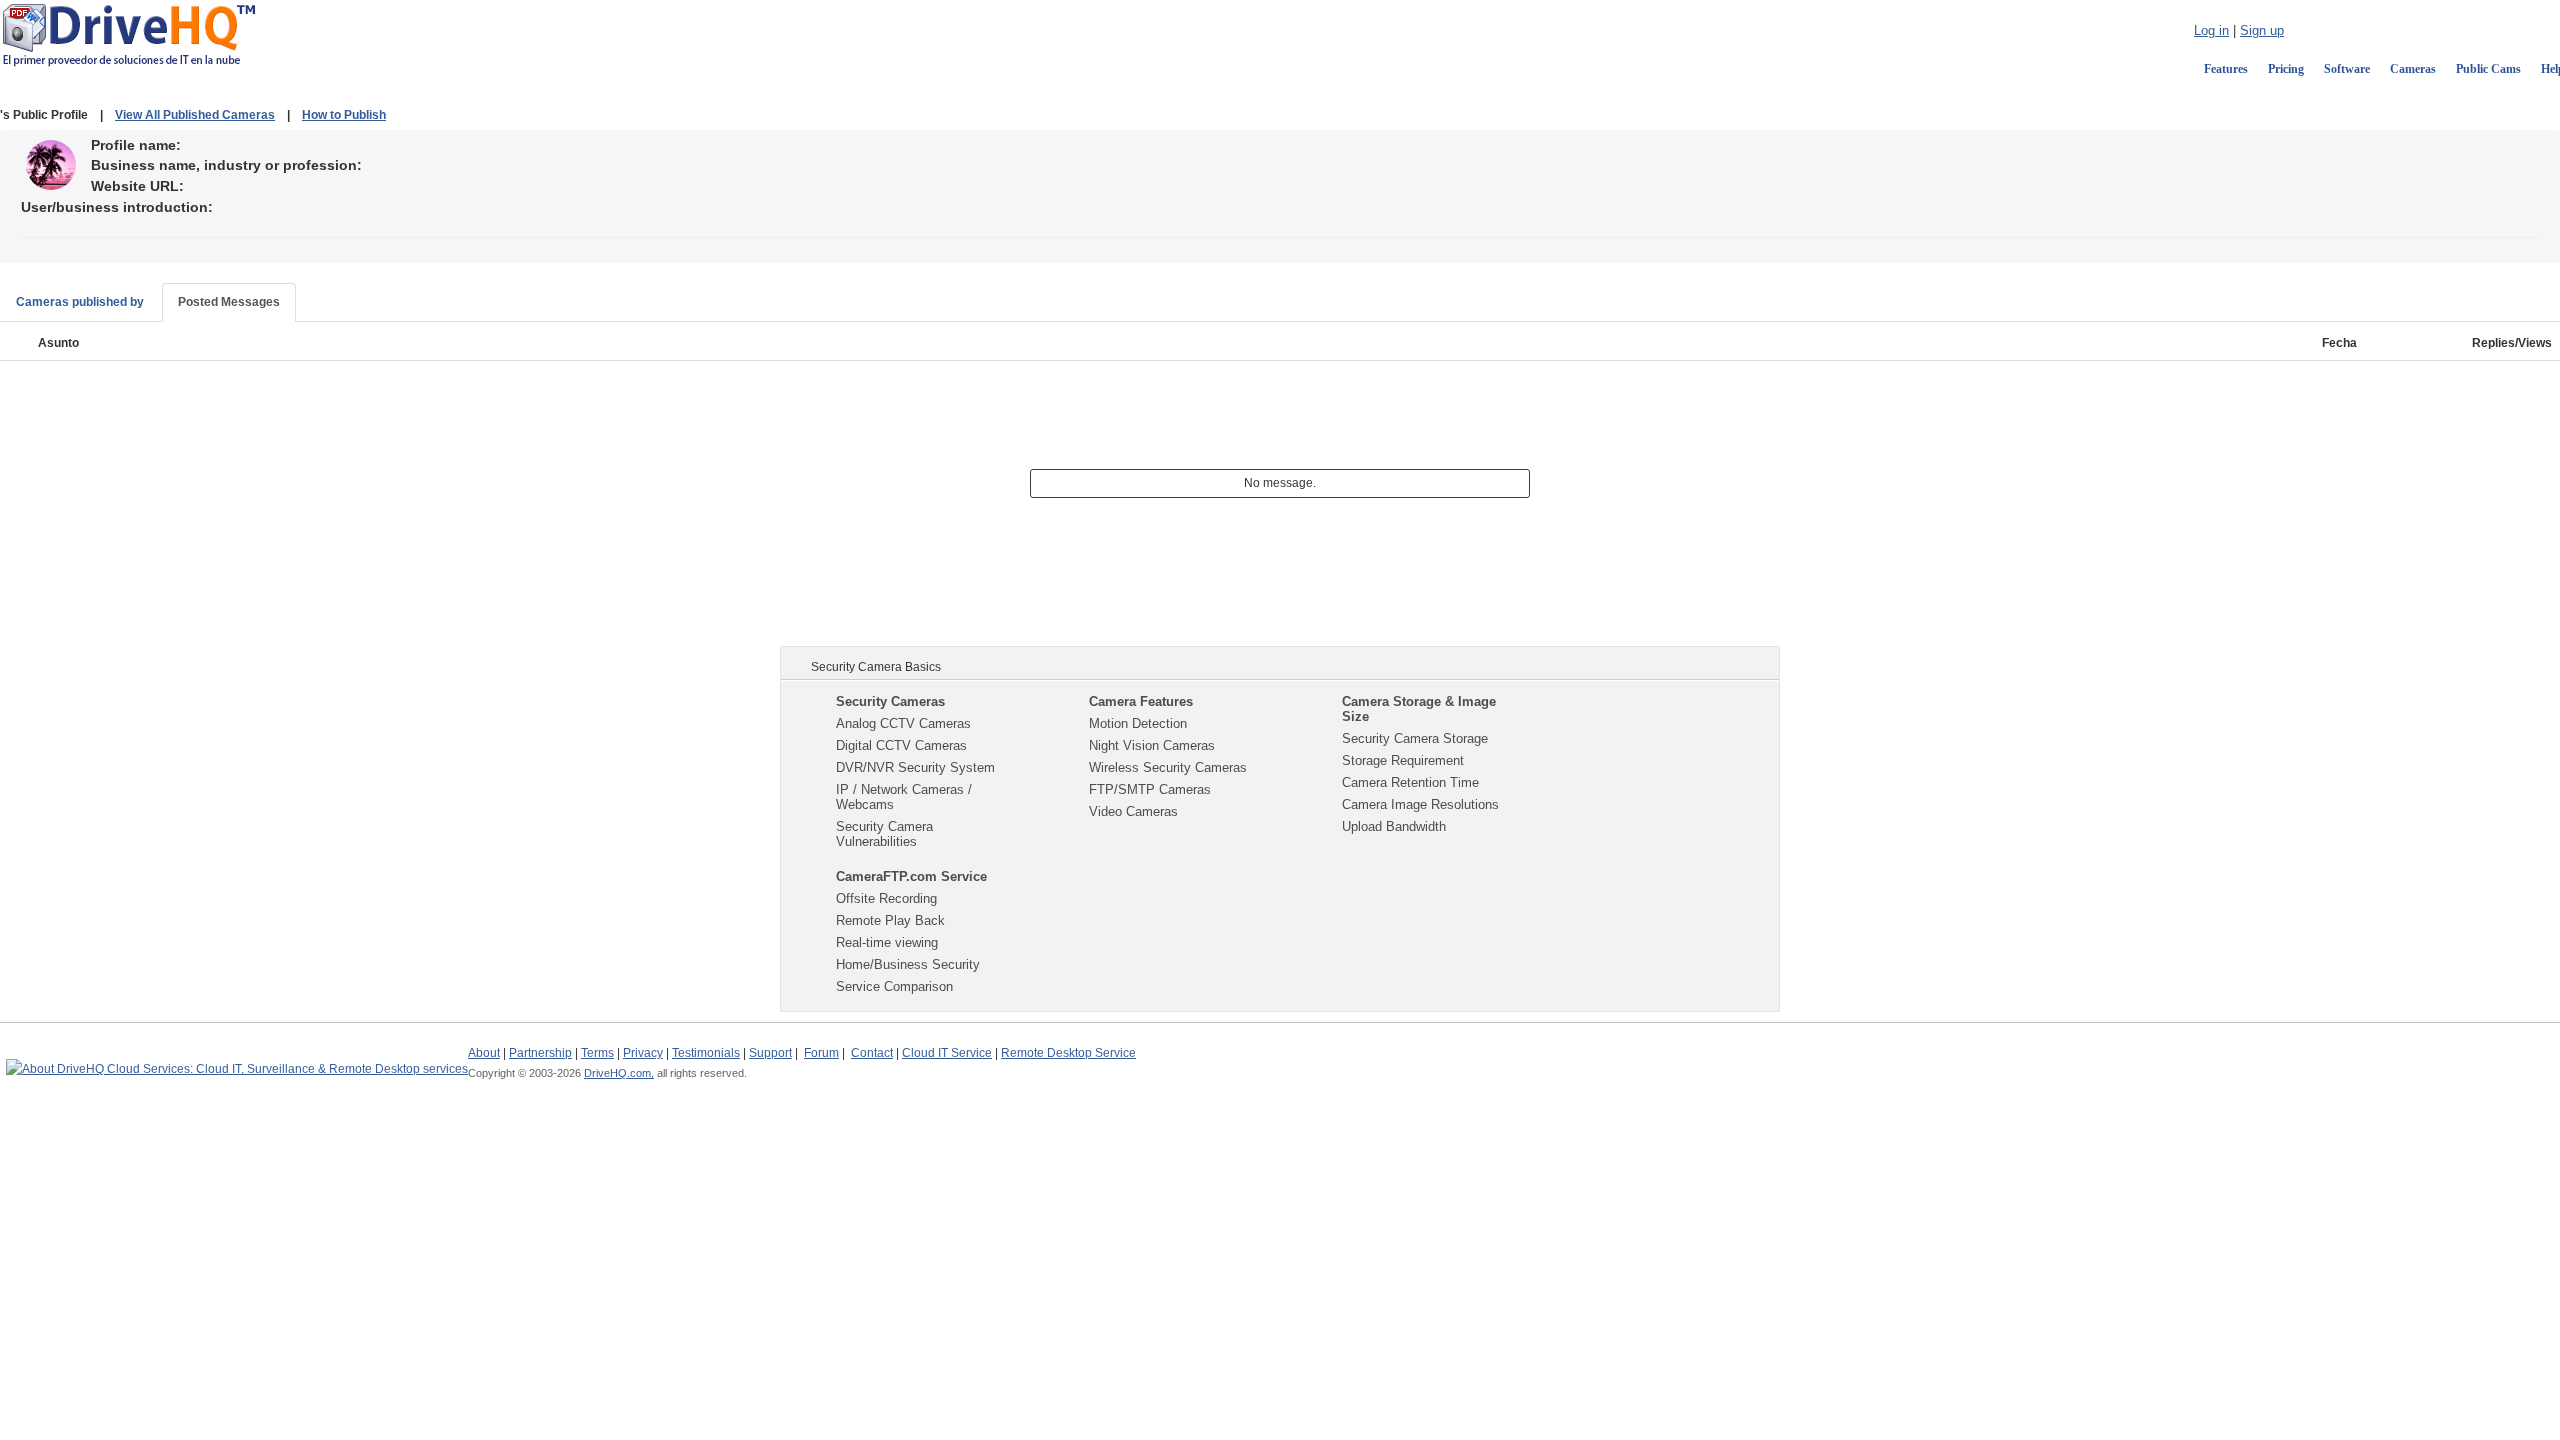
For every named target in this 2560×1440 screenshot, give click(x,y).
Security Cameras (890, 701)
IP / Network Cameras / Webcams (904, 797)
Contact (872, 1053)
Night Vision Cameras (1152, 745)
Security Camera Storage (1415, 738)
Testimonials (706, 1053)
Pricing (2286, 69)
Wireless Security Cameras (1168, 767)
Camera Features (1141, 701)
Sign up (2262, 30)
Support (770, 1053)
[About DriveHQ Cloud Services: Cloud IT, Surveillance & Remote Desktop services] (237, 1060)
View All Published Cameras (195, 115)
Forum (821, 1053)
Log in (2211, 30)
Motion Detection (1138, 723)
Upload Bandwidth (1394, 826)
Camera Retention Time (1410, 782)
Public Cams (2488, 69)
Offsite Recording (886, 898)
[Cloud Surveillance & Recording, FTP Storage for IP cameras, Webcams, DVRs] (129, 34)
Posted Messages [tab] (229, 302)
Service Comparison (894, 986)
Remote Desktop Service (1068, 1053)
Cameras (2413, 69)
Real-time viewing (887, 942)
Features (2226, 69)
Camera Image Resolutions (1420, 804)
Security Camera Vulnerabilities (884, 834)
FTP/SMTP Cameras (1150, 789)
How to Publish (344, 115)
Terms (597, 1053)
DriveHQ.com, (619, 1073)
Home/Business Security (908, 964)
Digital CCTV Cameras (901, 745)
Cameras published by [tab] (80, 302)
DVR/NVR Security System (915, 767)
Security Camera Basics (876, 667)
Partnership (540, 1053)
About (484, 1053)
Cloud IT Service (947, 1053)
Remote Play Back (890, 920)
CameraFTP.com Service (911, 876)
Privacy (643, 1053)
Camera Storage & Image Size (1419, 709)
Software (2347, 69)
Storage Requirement (1403, 760)
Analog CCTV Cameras (903, 723)
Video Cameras (1133, 811)
